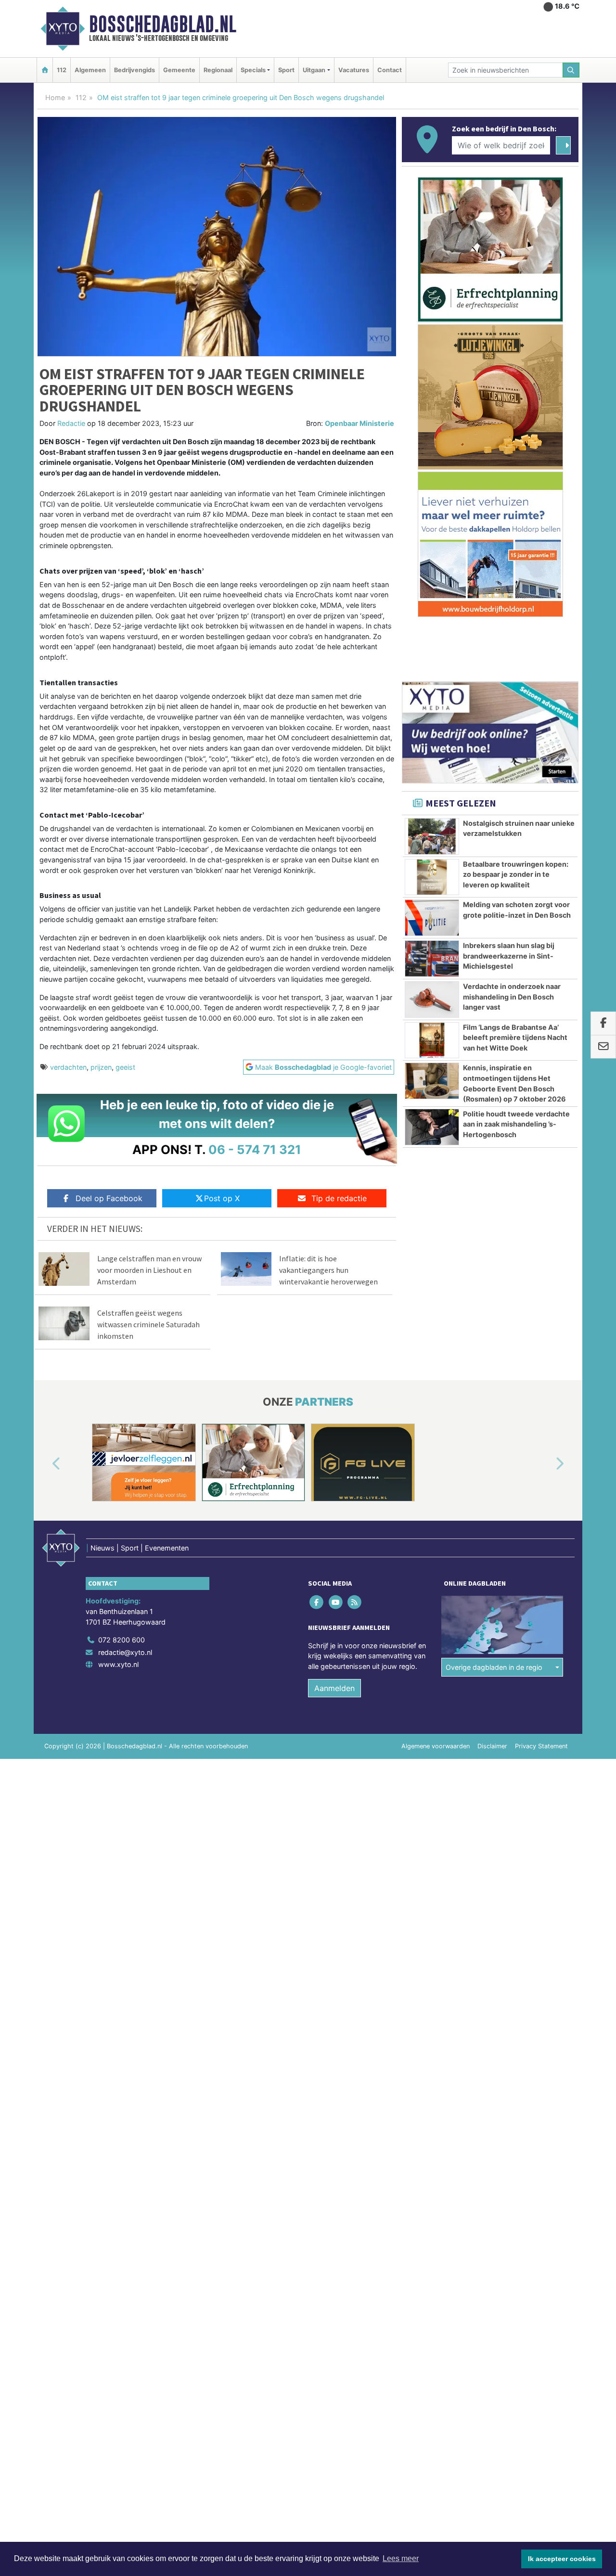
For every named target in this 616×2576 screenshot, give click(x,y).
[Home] (45, 70)
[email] (603, 1047)
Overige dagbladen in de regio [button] (494, 1667)
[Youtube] (336, 1602)
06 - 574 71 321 (255, 1149)
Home (55, 97)
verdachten (68, 1067)
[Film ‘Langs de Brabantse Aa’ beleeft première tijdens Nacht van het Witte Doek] (432, 1040)
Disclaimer (492, 1746)
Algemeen (90, 70)
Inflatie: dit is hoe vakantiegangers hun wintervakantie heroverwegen (328, 1270)
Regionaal (218, 70)
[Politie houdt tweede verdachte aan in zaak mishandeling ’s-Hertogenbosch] (432, 1127)
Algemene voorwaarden (436, 1746)
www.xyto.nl (118, 1664)
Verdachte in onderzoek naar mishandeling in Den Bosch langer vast (512, 997)
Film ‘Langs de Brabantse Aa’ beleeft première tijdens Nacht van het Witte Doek (515, 1038)
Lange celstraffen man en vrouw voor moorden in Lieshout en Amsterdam (149, 1270)
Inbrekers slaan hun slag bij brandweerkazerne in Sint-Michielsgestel (509, 956)
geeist (125, 1067)
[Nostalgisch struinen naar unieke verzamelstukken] (432, 836)
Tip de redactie (339, 1198)
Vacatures (354, 70)
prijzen (101, 1067)
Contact (390, 70)
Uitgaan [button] (314, 70)
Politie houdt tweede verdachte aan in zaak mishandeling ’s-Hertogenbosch (516, 1124)
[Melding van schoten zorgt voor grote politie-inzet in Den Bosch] (432, 918)
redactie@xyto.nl (125, 1652)
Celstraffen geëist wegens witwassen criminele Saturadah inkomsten (148, 1324)
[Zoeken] (571, 70)
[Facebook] (317, 1602)
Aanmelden (334, 1688)
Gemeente (179, 70)
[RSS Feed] (355, 1602)
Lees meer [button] (401, 2558)
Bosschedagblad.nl (163, 24)
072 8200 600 (122, 1640)
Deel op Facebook (109, 1198)
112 (62, 70)
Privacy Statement (541, 1746)
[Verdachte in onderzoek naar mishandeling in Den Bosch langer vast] (432, 1000)
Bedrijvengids (135, 70)
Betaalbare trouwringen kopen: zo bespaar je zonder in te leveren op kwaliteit (516, 874)
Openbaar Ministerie (359, 423)
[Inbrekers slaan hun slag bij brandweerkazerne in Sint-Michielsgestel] (432, 959)
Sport (286, 70)
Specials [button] (253, 70)
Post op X (222, 1198)
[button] (45, 1464)
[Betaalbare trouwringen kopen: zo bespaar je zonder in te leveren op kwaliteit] (432, 877)
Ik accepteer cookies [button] (562, 2559)
